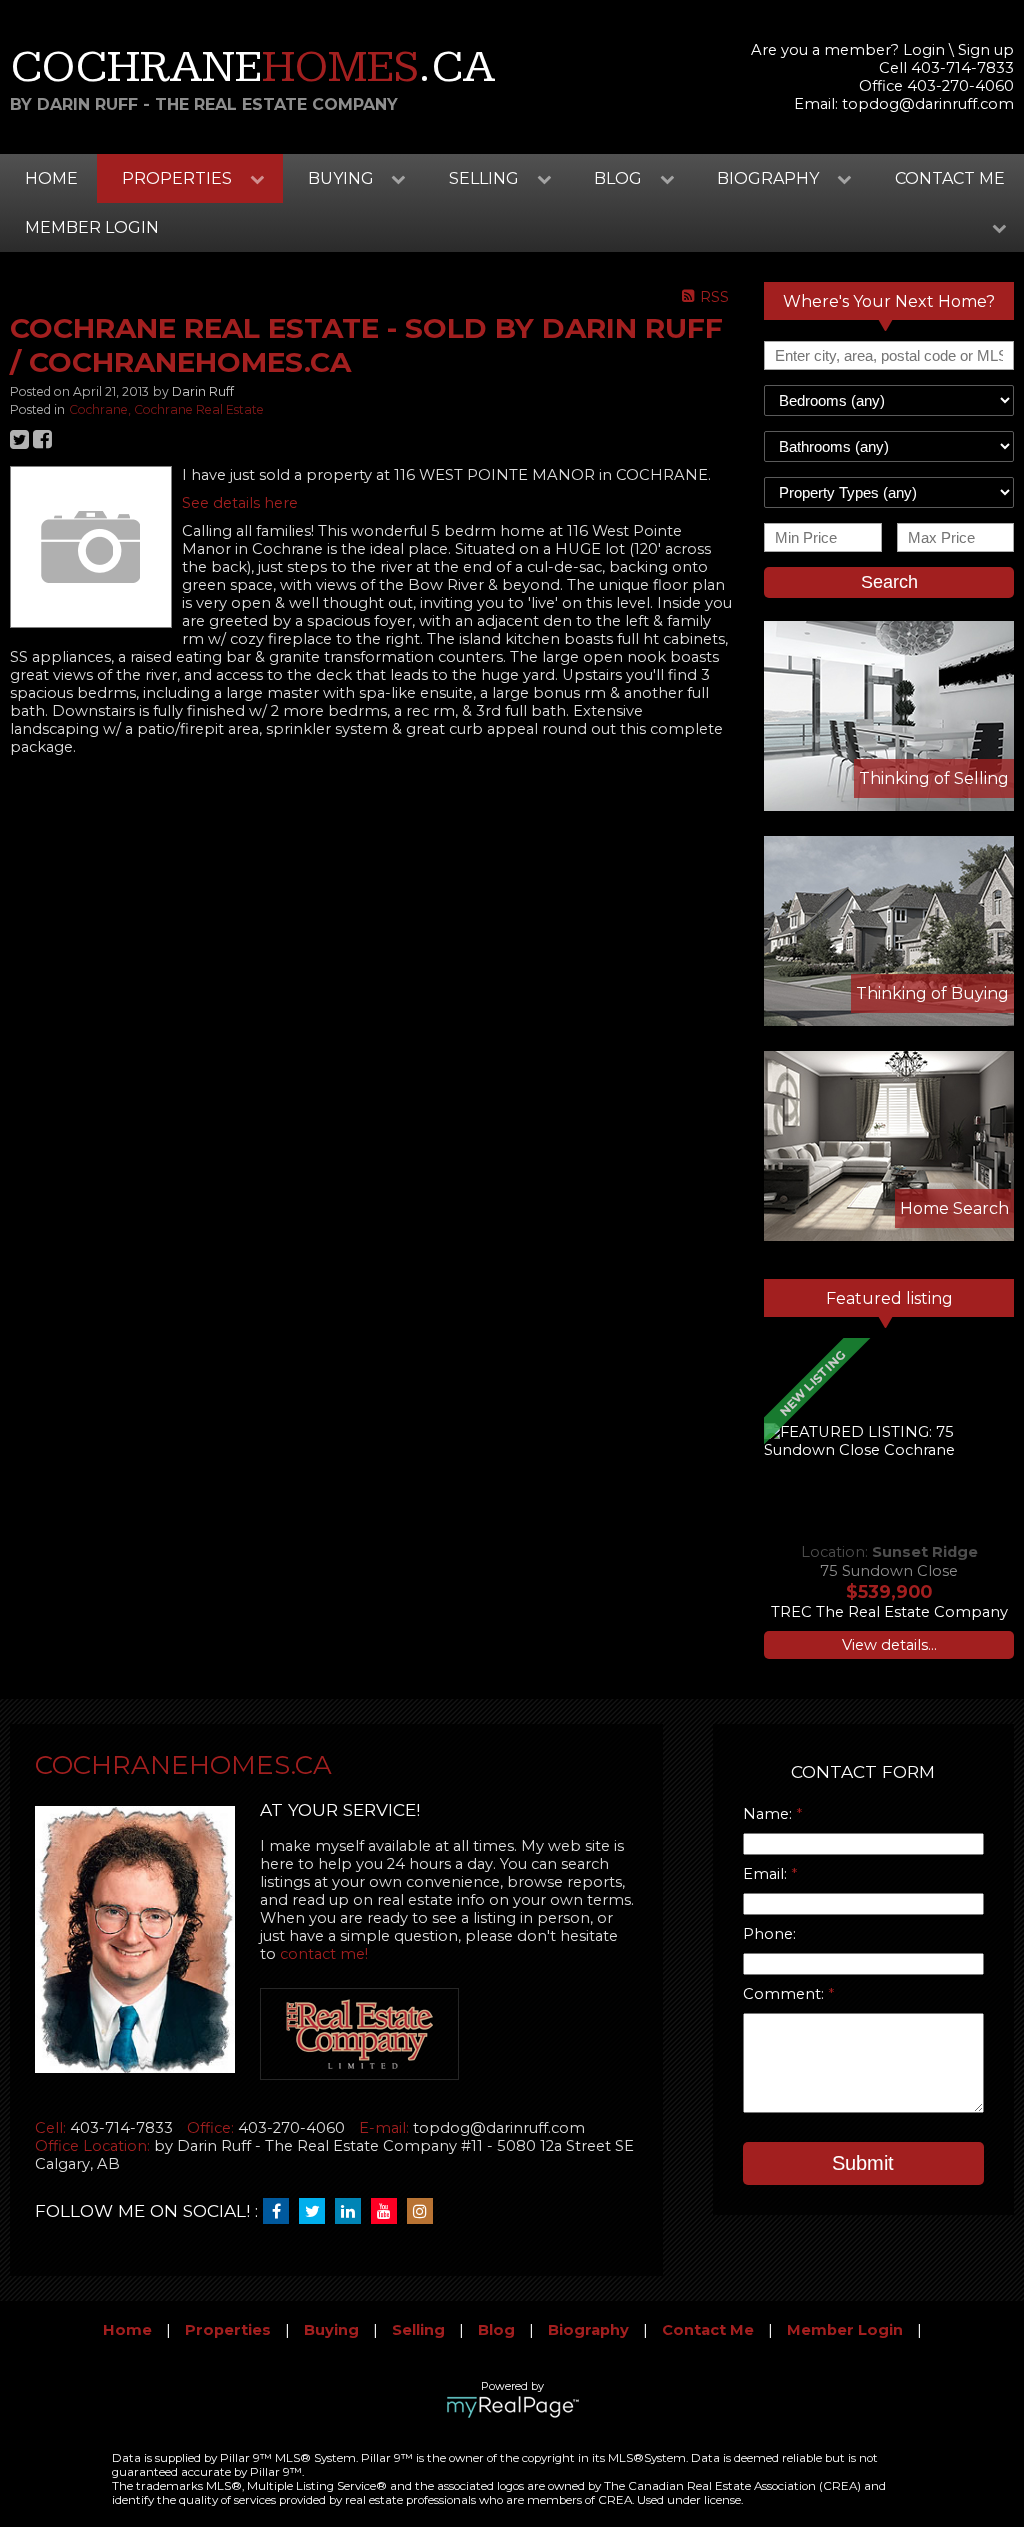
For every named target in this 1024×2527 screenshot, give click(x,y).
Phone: (769, 1934)
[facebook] (281, 2212)
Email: (767, 1874)
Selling (418, 2330)
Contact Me (950, 178)
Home (51, 178)
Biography (588, 2330)
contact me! (324, 1954)
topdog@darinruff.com (928, 104)
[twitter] (317, 2212)
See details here (240, 503)
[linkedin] (353, 2212)
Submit (863, 2163)
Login (924, 50)
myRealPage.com (512, 2407)
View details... (889, 1645)
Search (889, 582)
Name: (769, 1814)
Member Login (845, 2330)
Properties (228, 2330)
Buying (331, 2330)
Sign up (986, 50)
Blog (496, 2330)
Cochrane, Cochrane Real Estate (166, 409)
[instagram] (425, 2212)
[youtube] (389, 2212)
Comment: (785, 1994)
